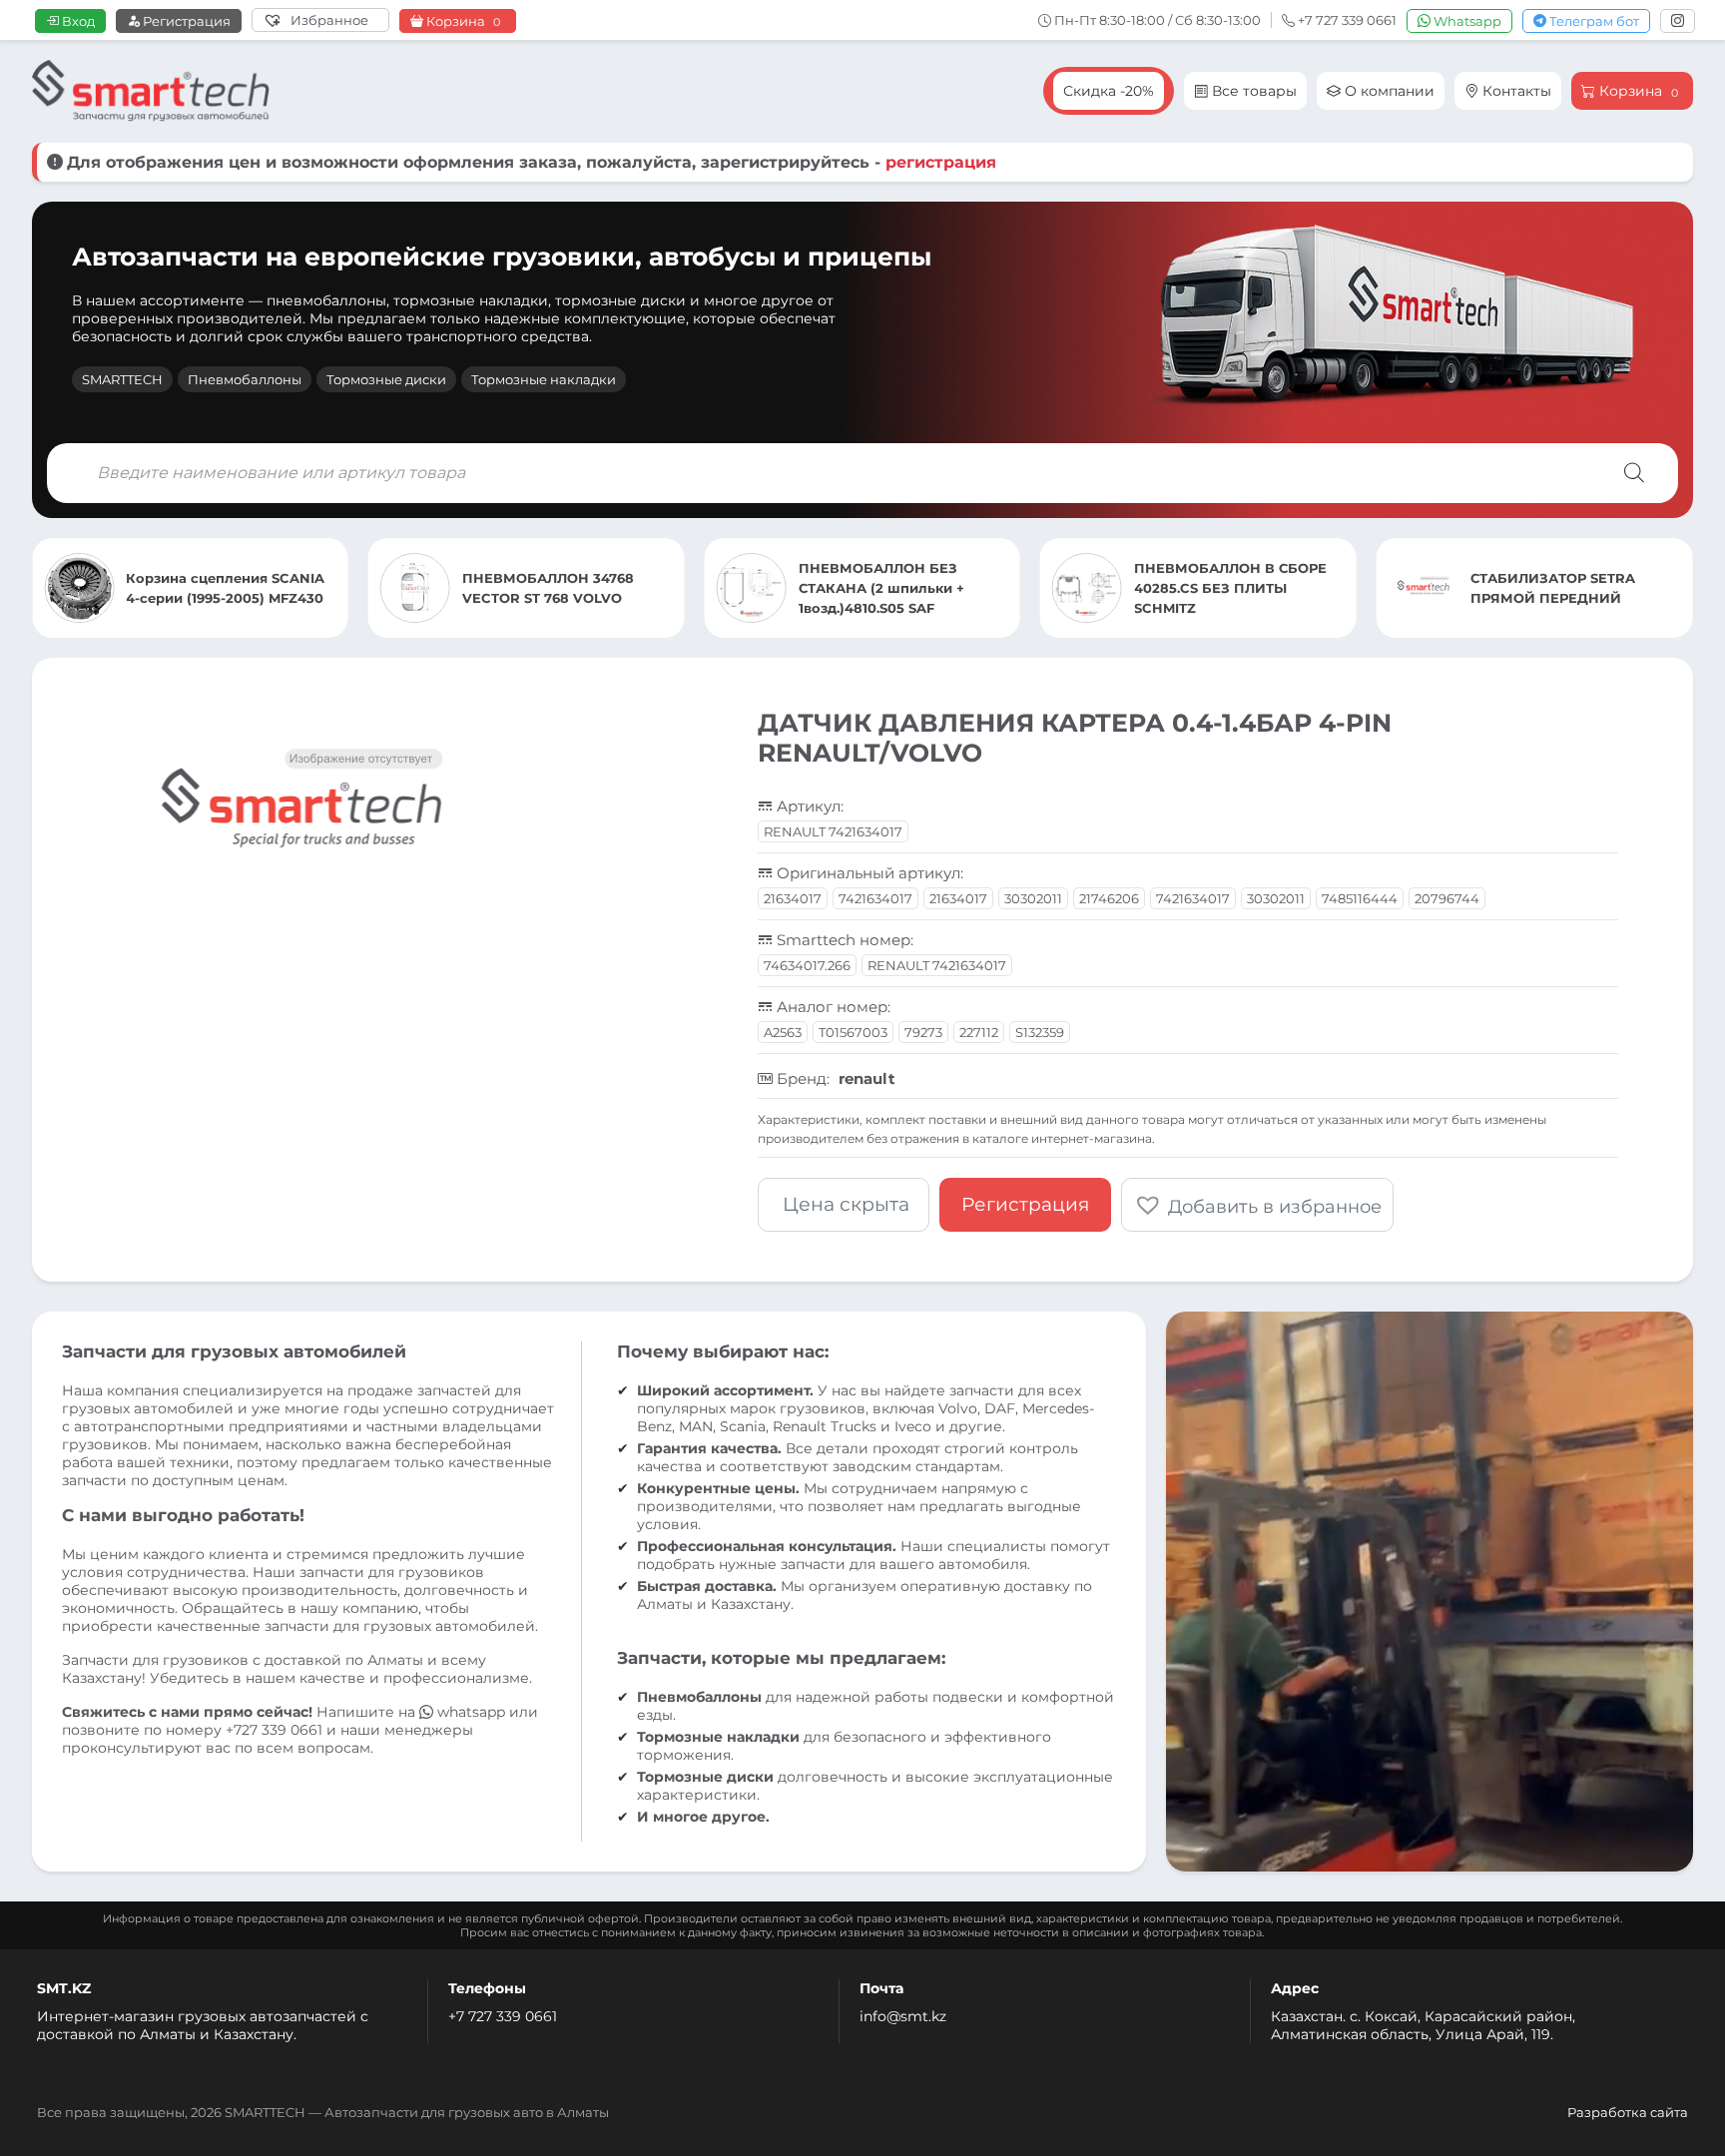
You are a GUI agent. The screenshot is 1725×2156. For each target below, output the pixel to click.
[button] (1257, 1205)
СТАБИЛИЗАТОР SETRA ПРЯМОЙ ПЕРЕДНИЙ (1553, 588)
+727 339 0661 (274, 1730)
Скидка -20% (1109, 91)
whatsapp (471, 1712)
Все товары (1252, 91)
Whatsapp (1466, 21)
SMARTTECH (122, 379)
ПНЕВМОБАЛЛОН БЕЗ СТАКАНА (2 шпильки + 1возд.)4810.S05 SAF (881, 588)
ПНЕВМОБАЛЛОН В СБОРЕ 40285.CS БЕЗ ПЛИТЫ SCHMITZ (1230, 588)
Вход (77, 21)
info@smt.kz (903, 2016)
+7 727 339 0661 (503, 2016)
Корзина (462, 21)
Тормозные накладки (544, 379)
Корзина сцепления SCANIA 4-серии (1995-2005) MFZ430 (225, 588)
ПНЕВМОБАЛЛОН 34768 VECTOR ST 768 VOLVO (548, 588)
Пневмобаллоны (245, 379)
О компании (1388, 91)
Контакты (1515, 91)
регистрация (941, 162)
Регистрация (185, 21)
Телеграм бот (1593, 21)
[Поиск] (1634, 473)
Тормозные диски (386, 379)
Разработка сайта (1628, 2112)
